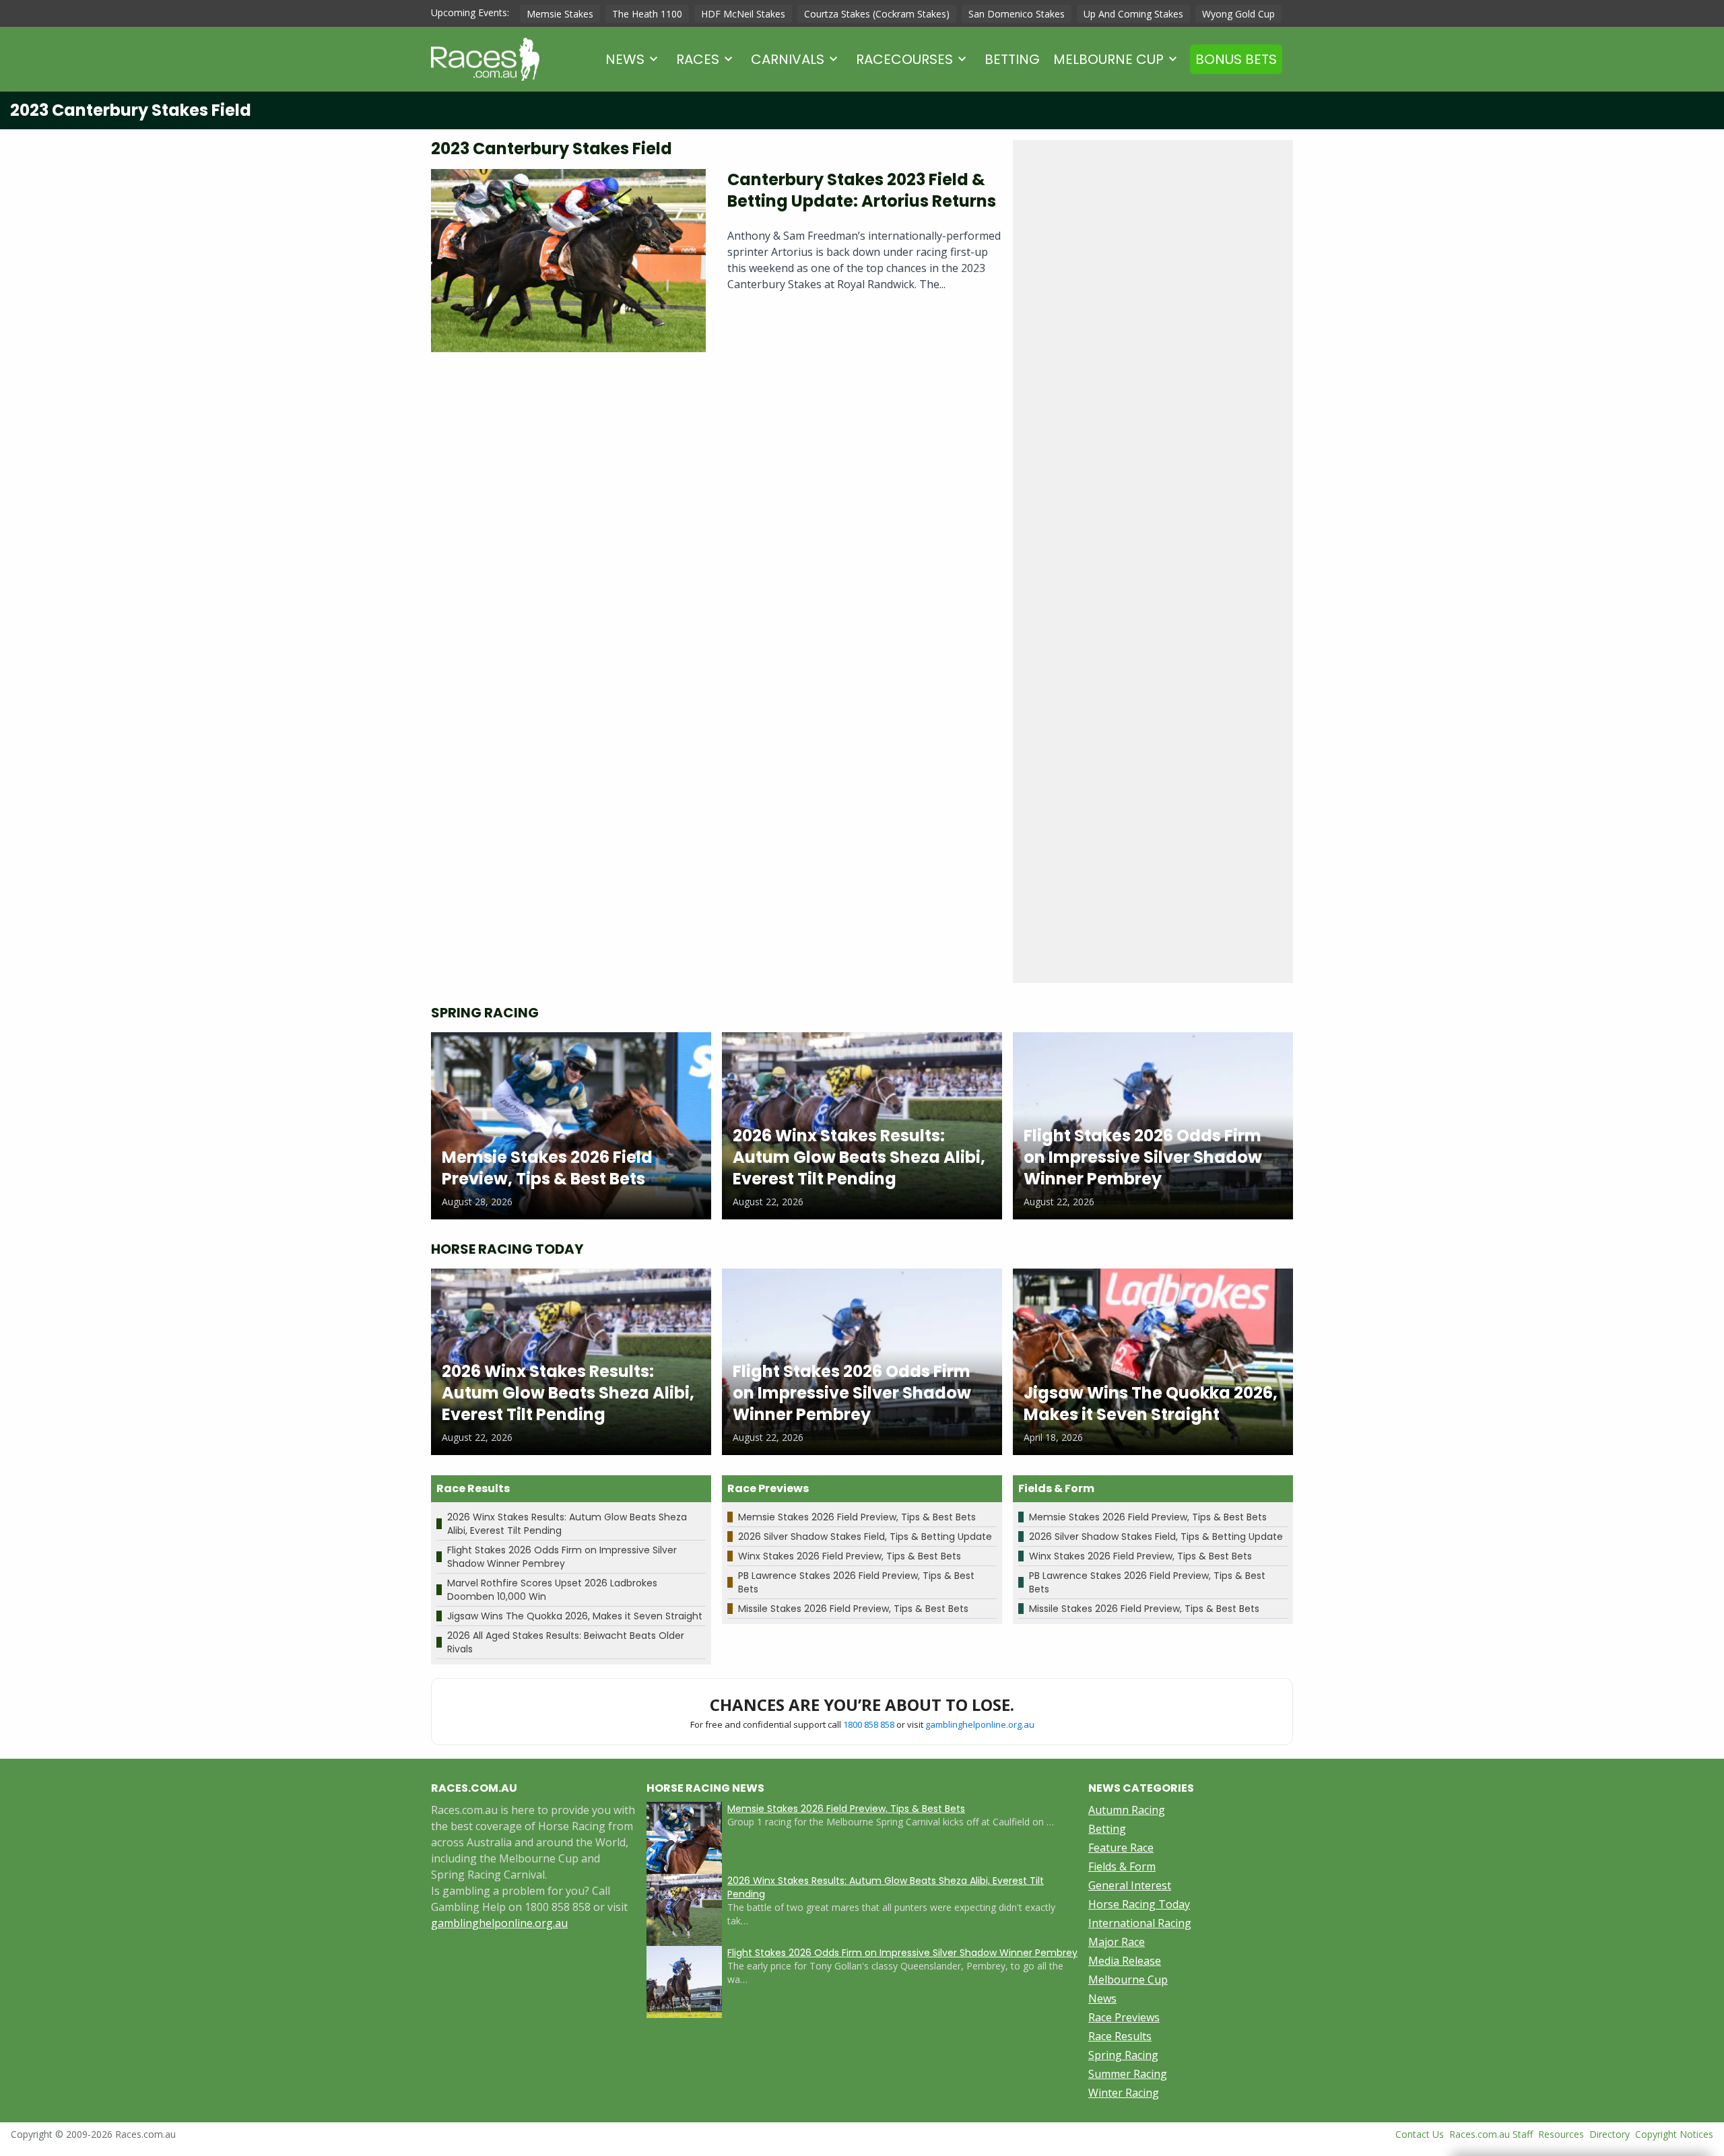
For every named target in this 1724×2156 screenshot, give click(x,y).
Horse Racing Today (1139, 1904)
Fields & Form (1122, 1866)
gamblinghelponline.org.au (980, 1724)
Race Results (1120, 2036)
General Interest (1130, 1885)
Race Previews (1124, 2017)
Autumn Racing (1127, 1810)
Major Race (1117, 1942)
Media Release (1125, 1961)
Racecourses (904, 59)
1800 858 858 (869, 1724)
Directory (1610, 2134)
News (625, 59)
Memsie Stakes (560, 14)
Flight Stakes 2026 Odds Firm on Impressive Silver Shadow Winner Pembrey (562, 1557)
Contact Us (1420, 2134)
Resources (1561, 2134)
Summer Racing (1128, 2074)
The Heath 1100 (647, 14)
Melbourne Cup (1108, 59)
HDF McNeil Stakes (743, 14)
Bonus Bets (1236, 59)
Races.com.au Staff (1491, 2134)
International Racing (1140, 1923)
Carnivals (788, 59)
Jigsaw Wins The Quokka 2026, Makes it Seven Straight (575, 1616)
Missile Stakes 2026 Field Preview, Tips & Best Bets (853, 1609)
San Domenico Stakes (1017, 14)
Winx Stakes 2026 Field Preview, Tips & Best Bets (850, 1556)
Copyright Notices (1674, 2134)
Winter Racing (1124, 2093)
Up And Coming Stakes (1133, 14)
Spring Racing (1123, 2055)
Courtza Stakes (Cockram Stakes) (877, 14)
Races (698, 59)
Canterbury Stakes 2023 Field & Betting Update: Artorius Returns (862, 190)
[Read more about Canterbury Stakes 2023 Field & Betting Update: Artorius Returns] (568, 261)
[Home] (485, 59)
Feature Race (1121, 1848)
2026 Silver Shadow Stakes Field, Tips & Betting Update (865, 1537)
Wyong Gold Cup (1238, 14)
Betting (1012, 59)
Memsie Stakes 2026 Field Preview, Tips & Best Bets (857, 1517)
